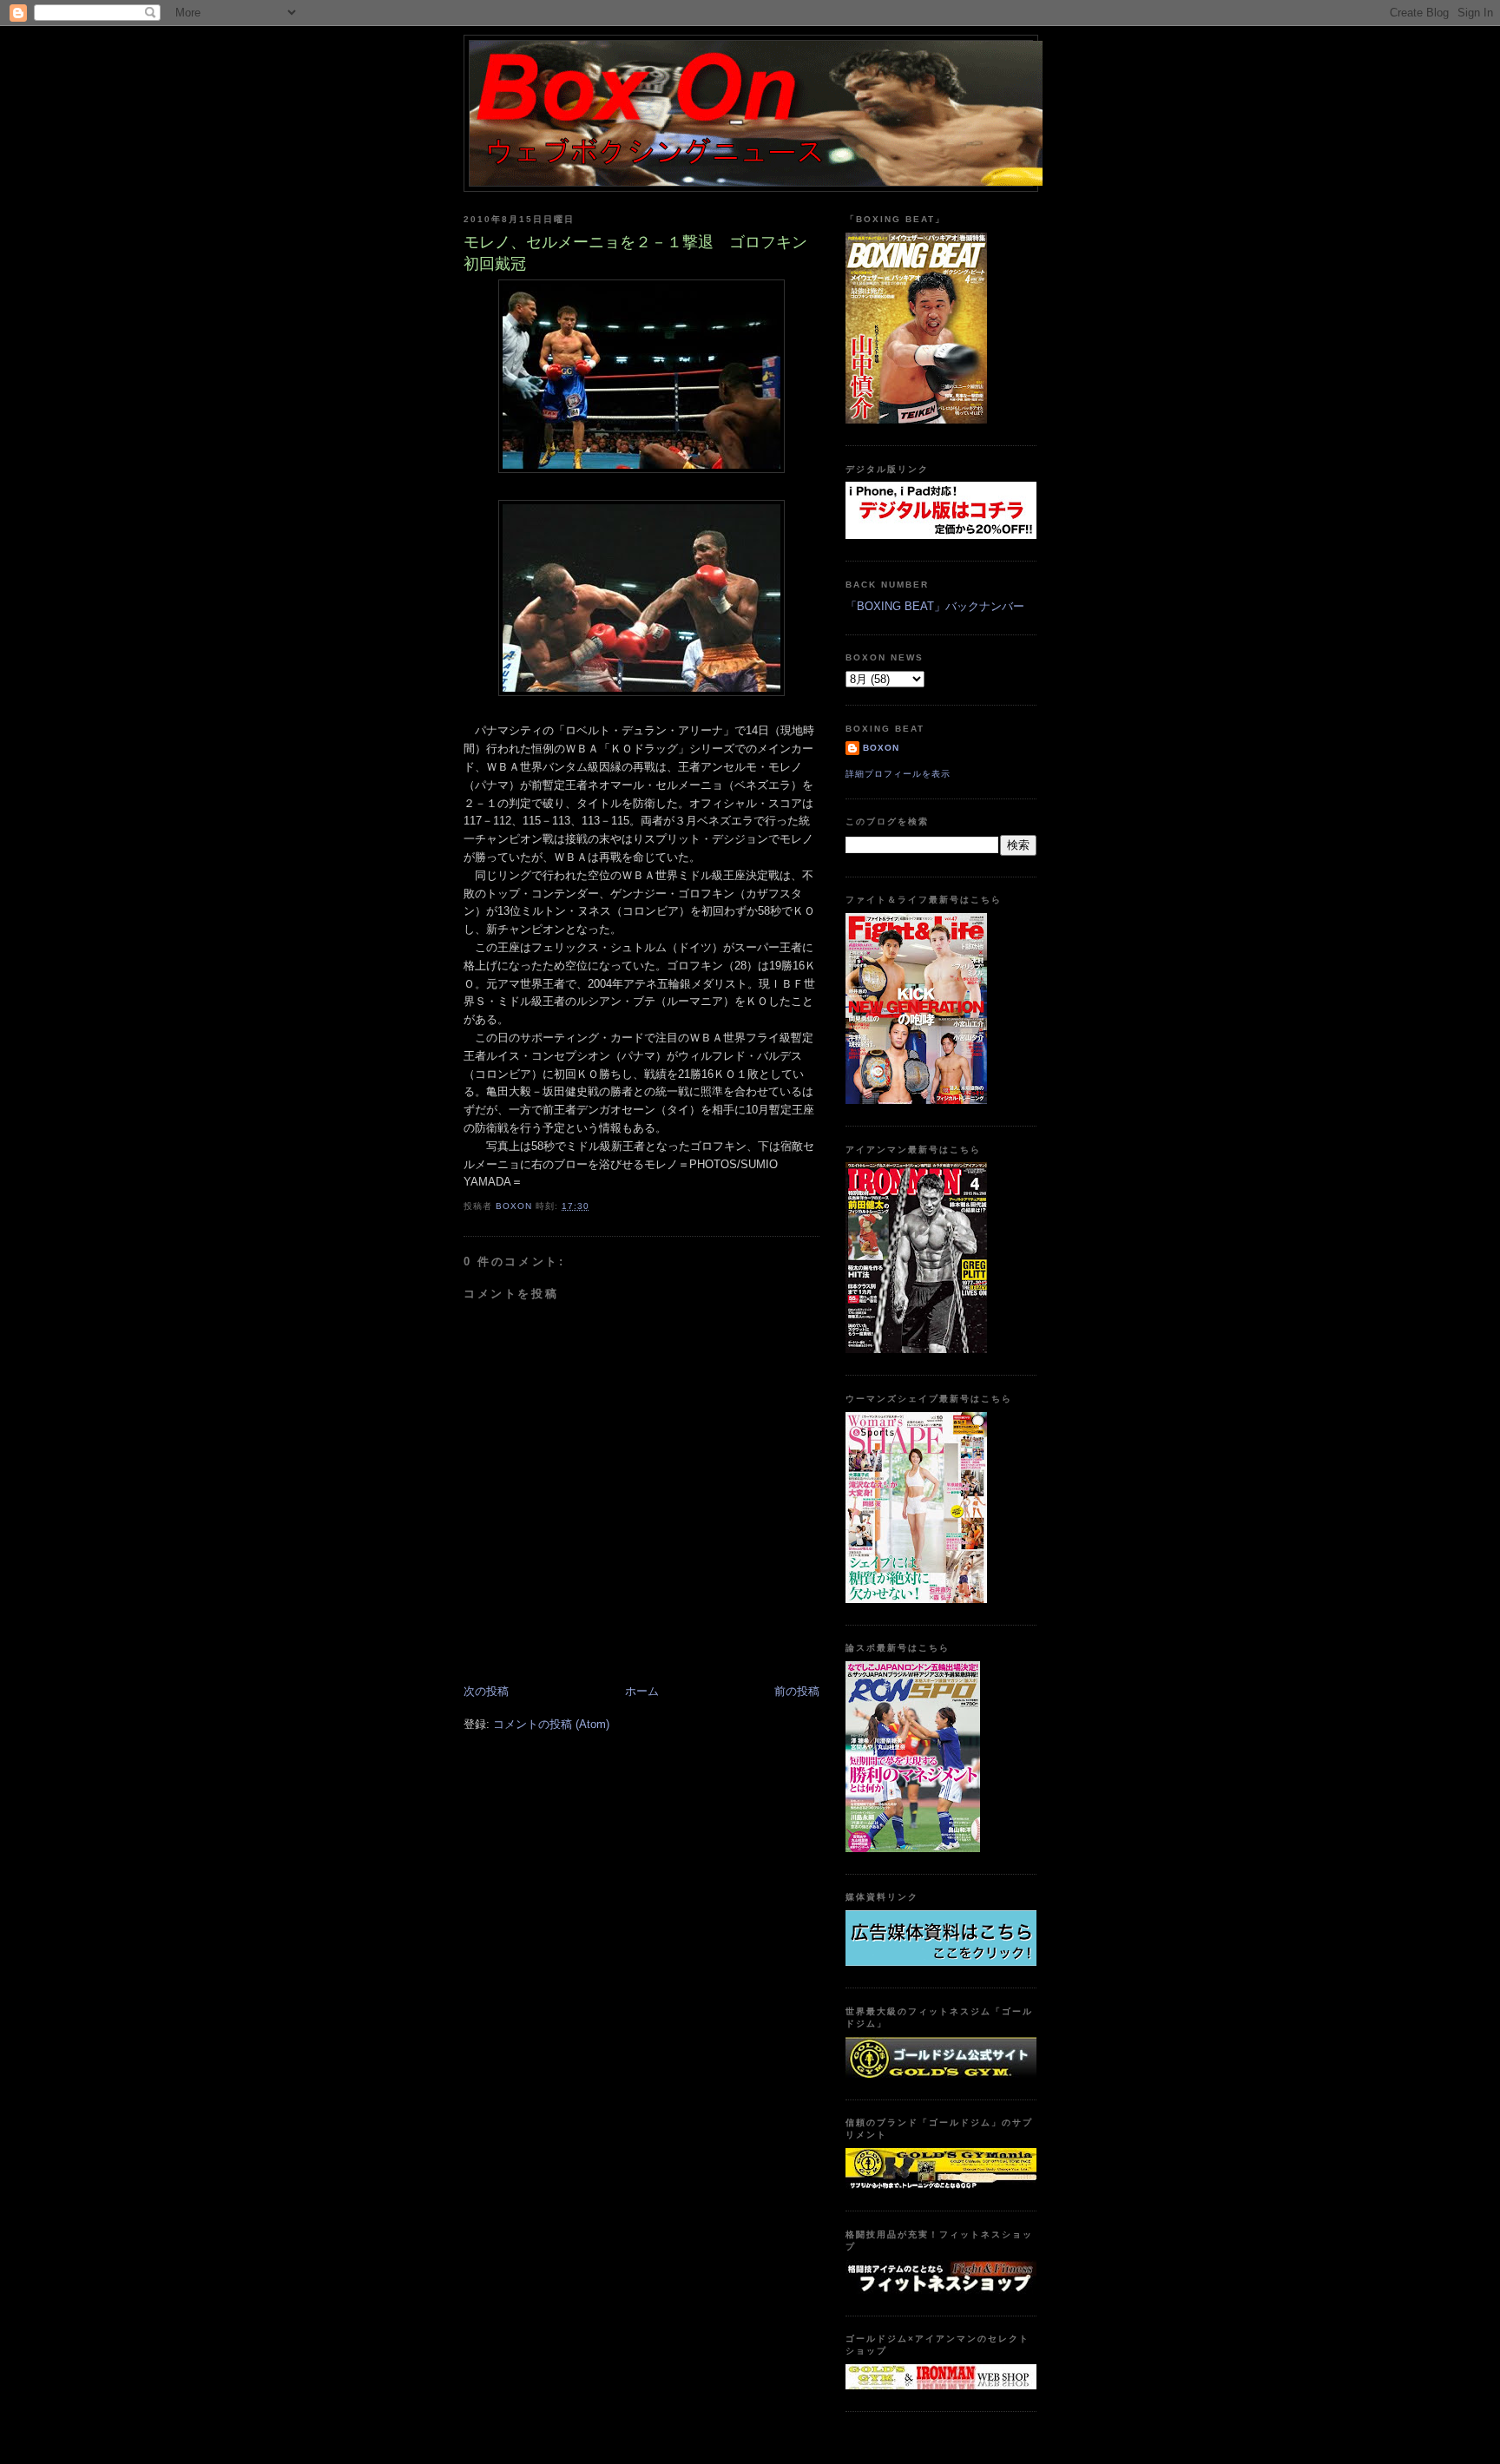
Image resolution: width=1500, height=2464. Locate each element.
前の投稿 (797, 1691)
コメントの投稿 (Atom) (551, 1724)
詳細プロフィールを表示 (898, 774)
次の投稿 (486, 1691)
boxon (881, 748)
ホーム (642, 1691)
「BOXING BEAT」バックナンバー (935, 606)
